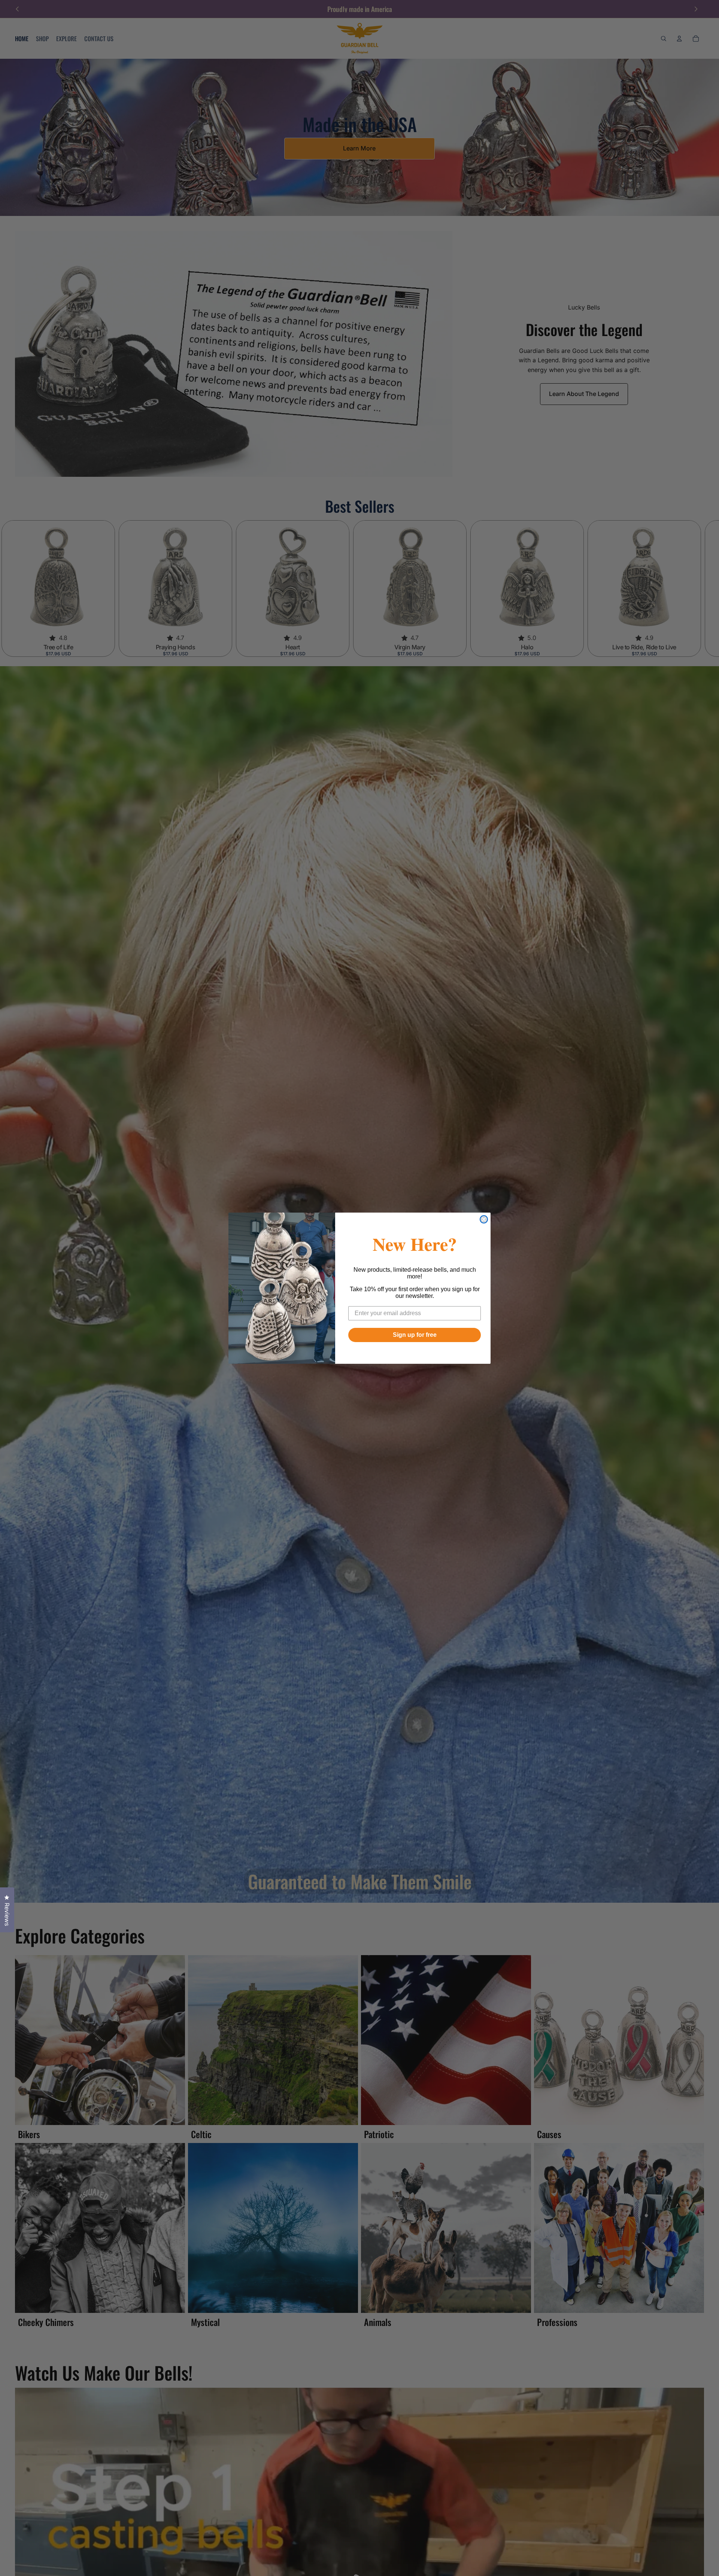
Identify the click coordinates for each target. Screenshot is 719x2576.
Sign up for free (415, 1335)
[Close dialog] (484, 1219)
